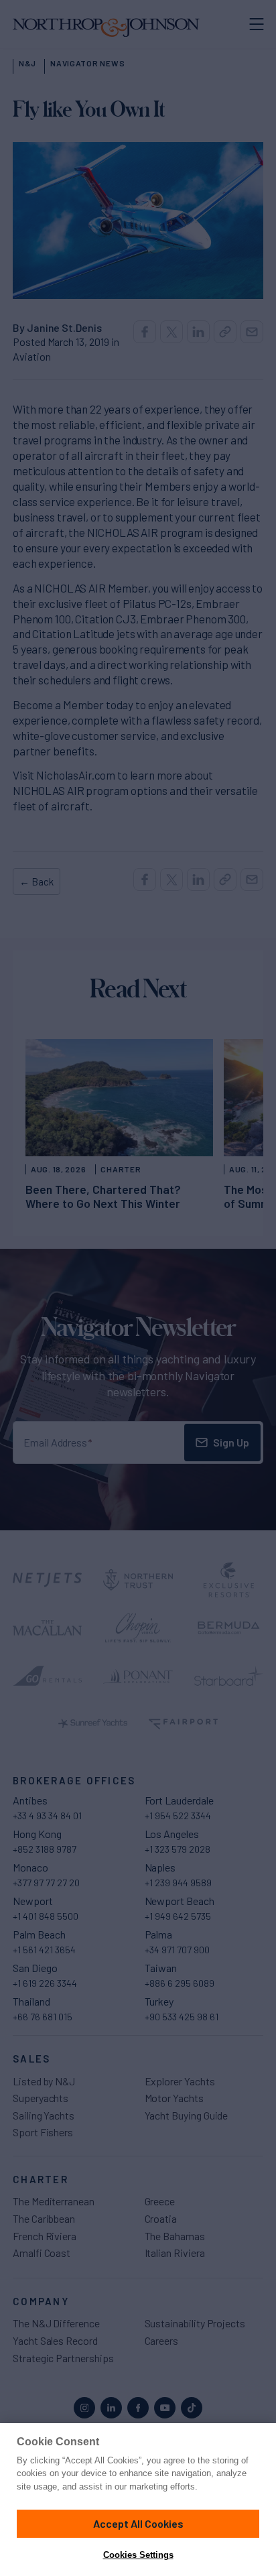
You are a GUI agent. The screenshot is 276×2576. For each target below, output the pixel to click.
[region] (138, 2500)
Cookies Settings (138, 2555)
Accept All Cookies (138, 2523)
